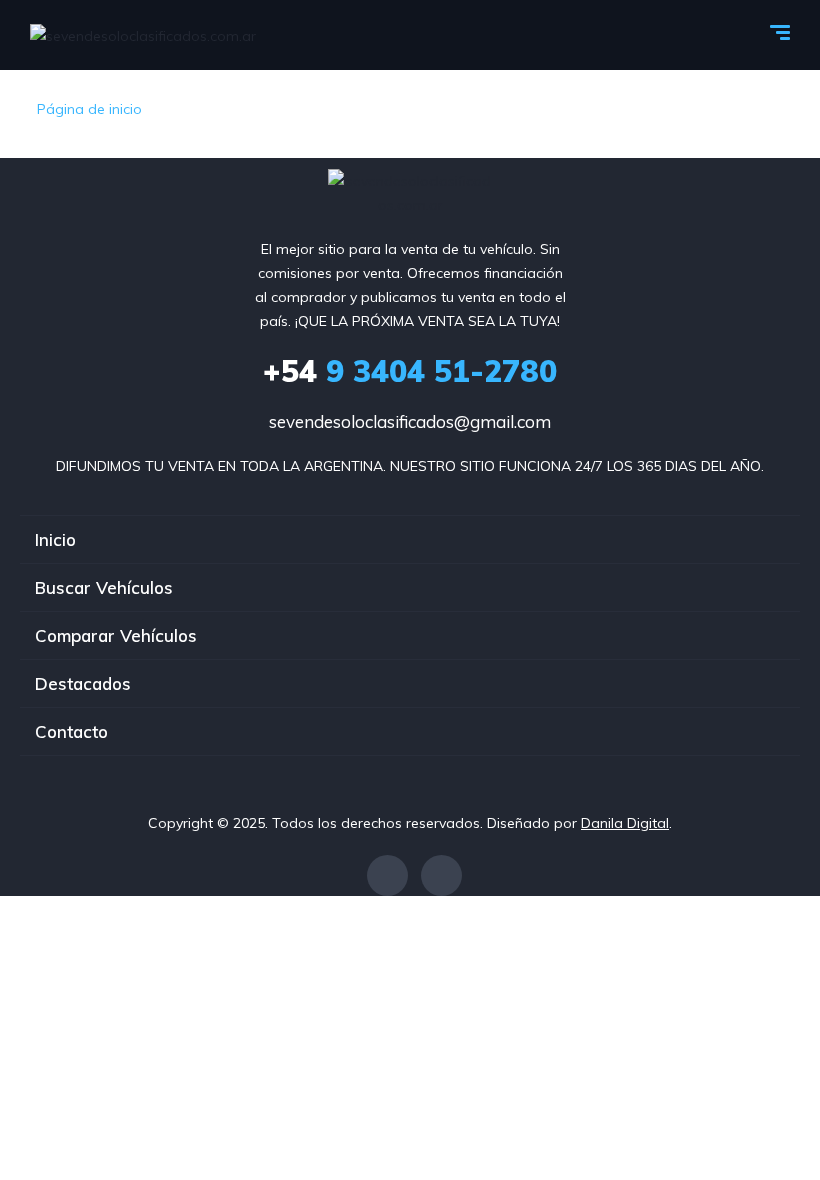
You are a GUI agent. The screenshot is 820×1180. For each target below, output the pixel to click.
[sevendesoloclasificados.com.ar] (143, 34)
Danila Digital (625, 823)
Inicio (55, 539)
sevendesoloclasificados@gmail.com (410, 421)
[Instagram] (441, 875)
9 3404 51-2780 (410, 371)
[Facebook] (387, 875)
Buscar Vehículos (104, 587)
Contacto (71, 731)
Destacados (83, 683)
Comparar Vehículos (116, 635)
